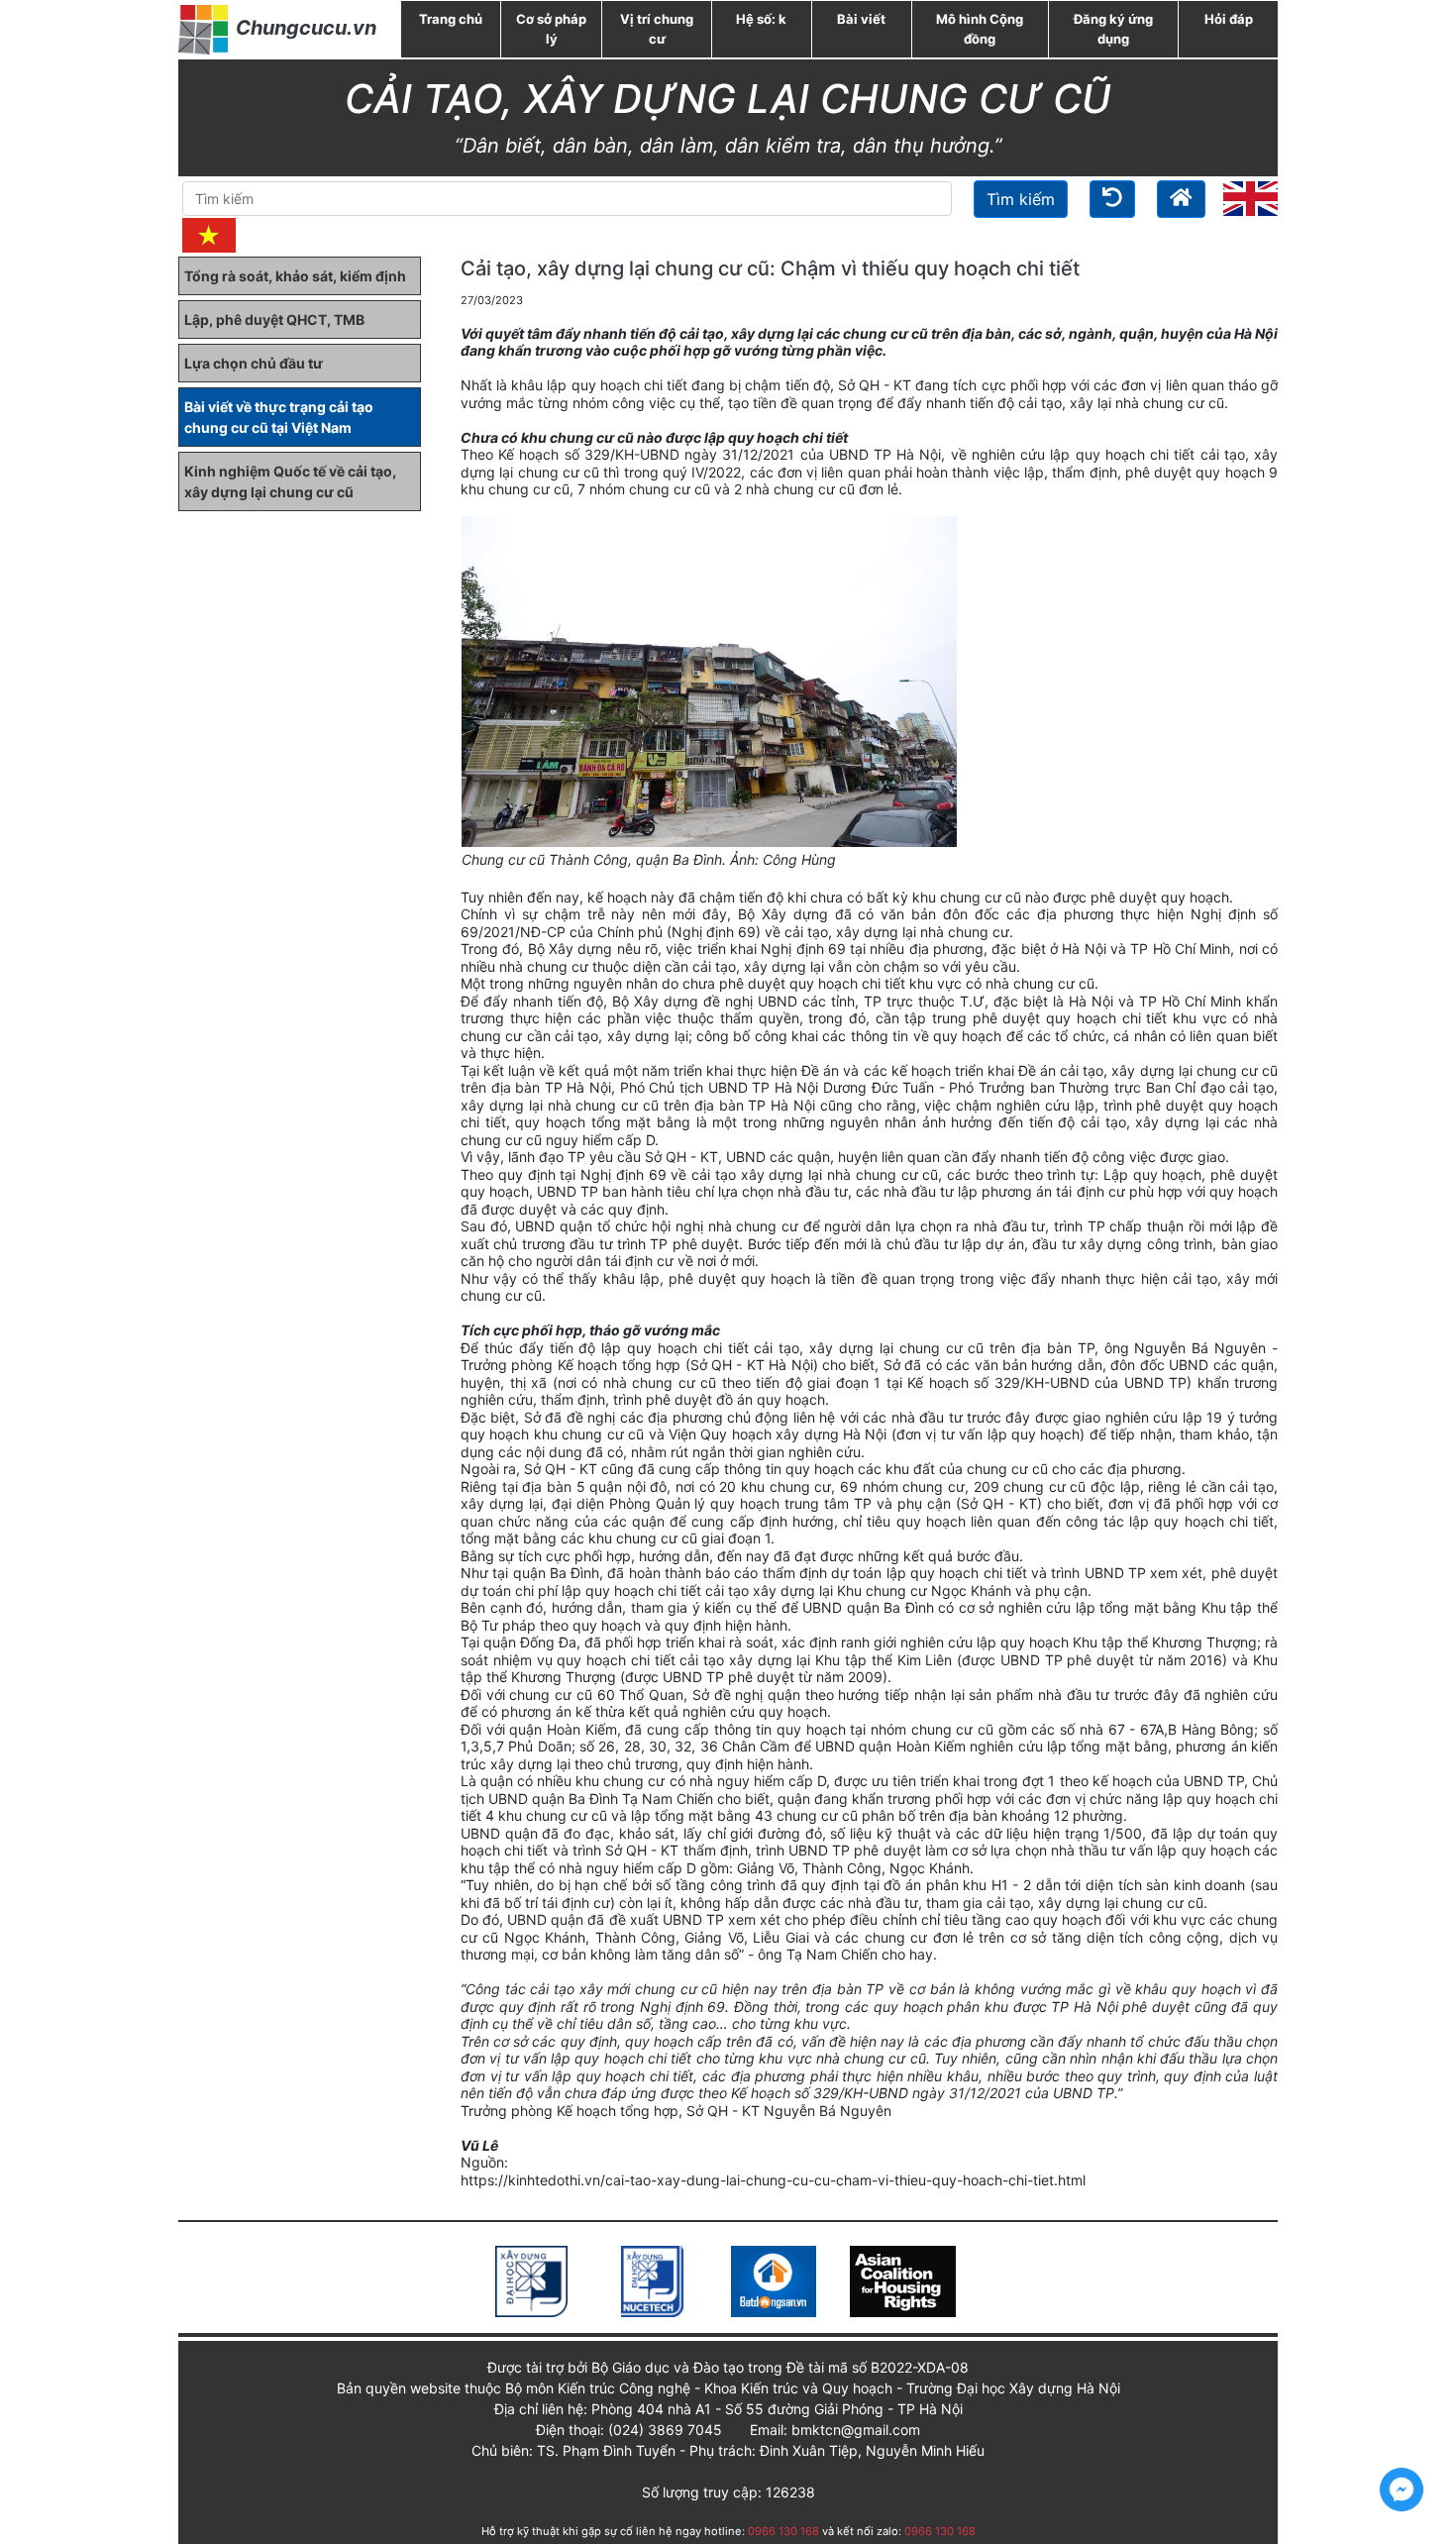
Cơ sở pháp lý (551, 29)
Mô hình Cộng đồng (980, 29)
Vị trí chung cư (657, 29)
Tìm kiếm (1021, 199)
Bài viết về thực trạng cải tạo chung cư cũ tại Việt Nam (279, 417)
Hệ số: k (761, 19)
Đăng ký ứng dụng (1113, 29)
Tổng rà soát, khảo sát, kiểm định (295, 276)
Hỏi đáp (1229, 19)
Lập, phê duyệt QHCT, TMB (274, 319)
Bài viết (861, 19)
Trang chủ (451, 19)
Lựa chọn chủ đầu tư (254, 363)
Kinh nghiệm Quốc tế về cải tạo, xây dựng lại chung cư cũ (290, 481)
